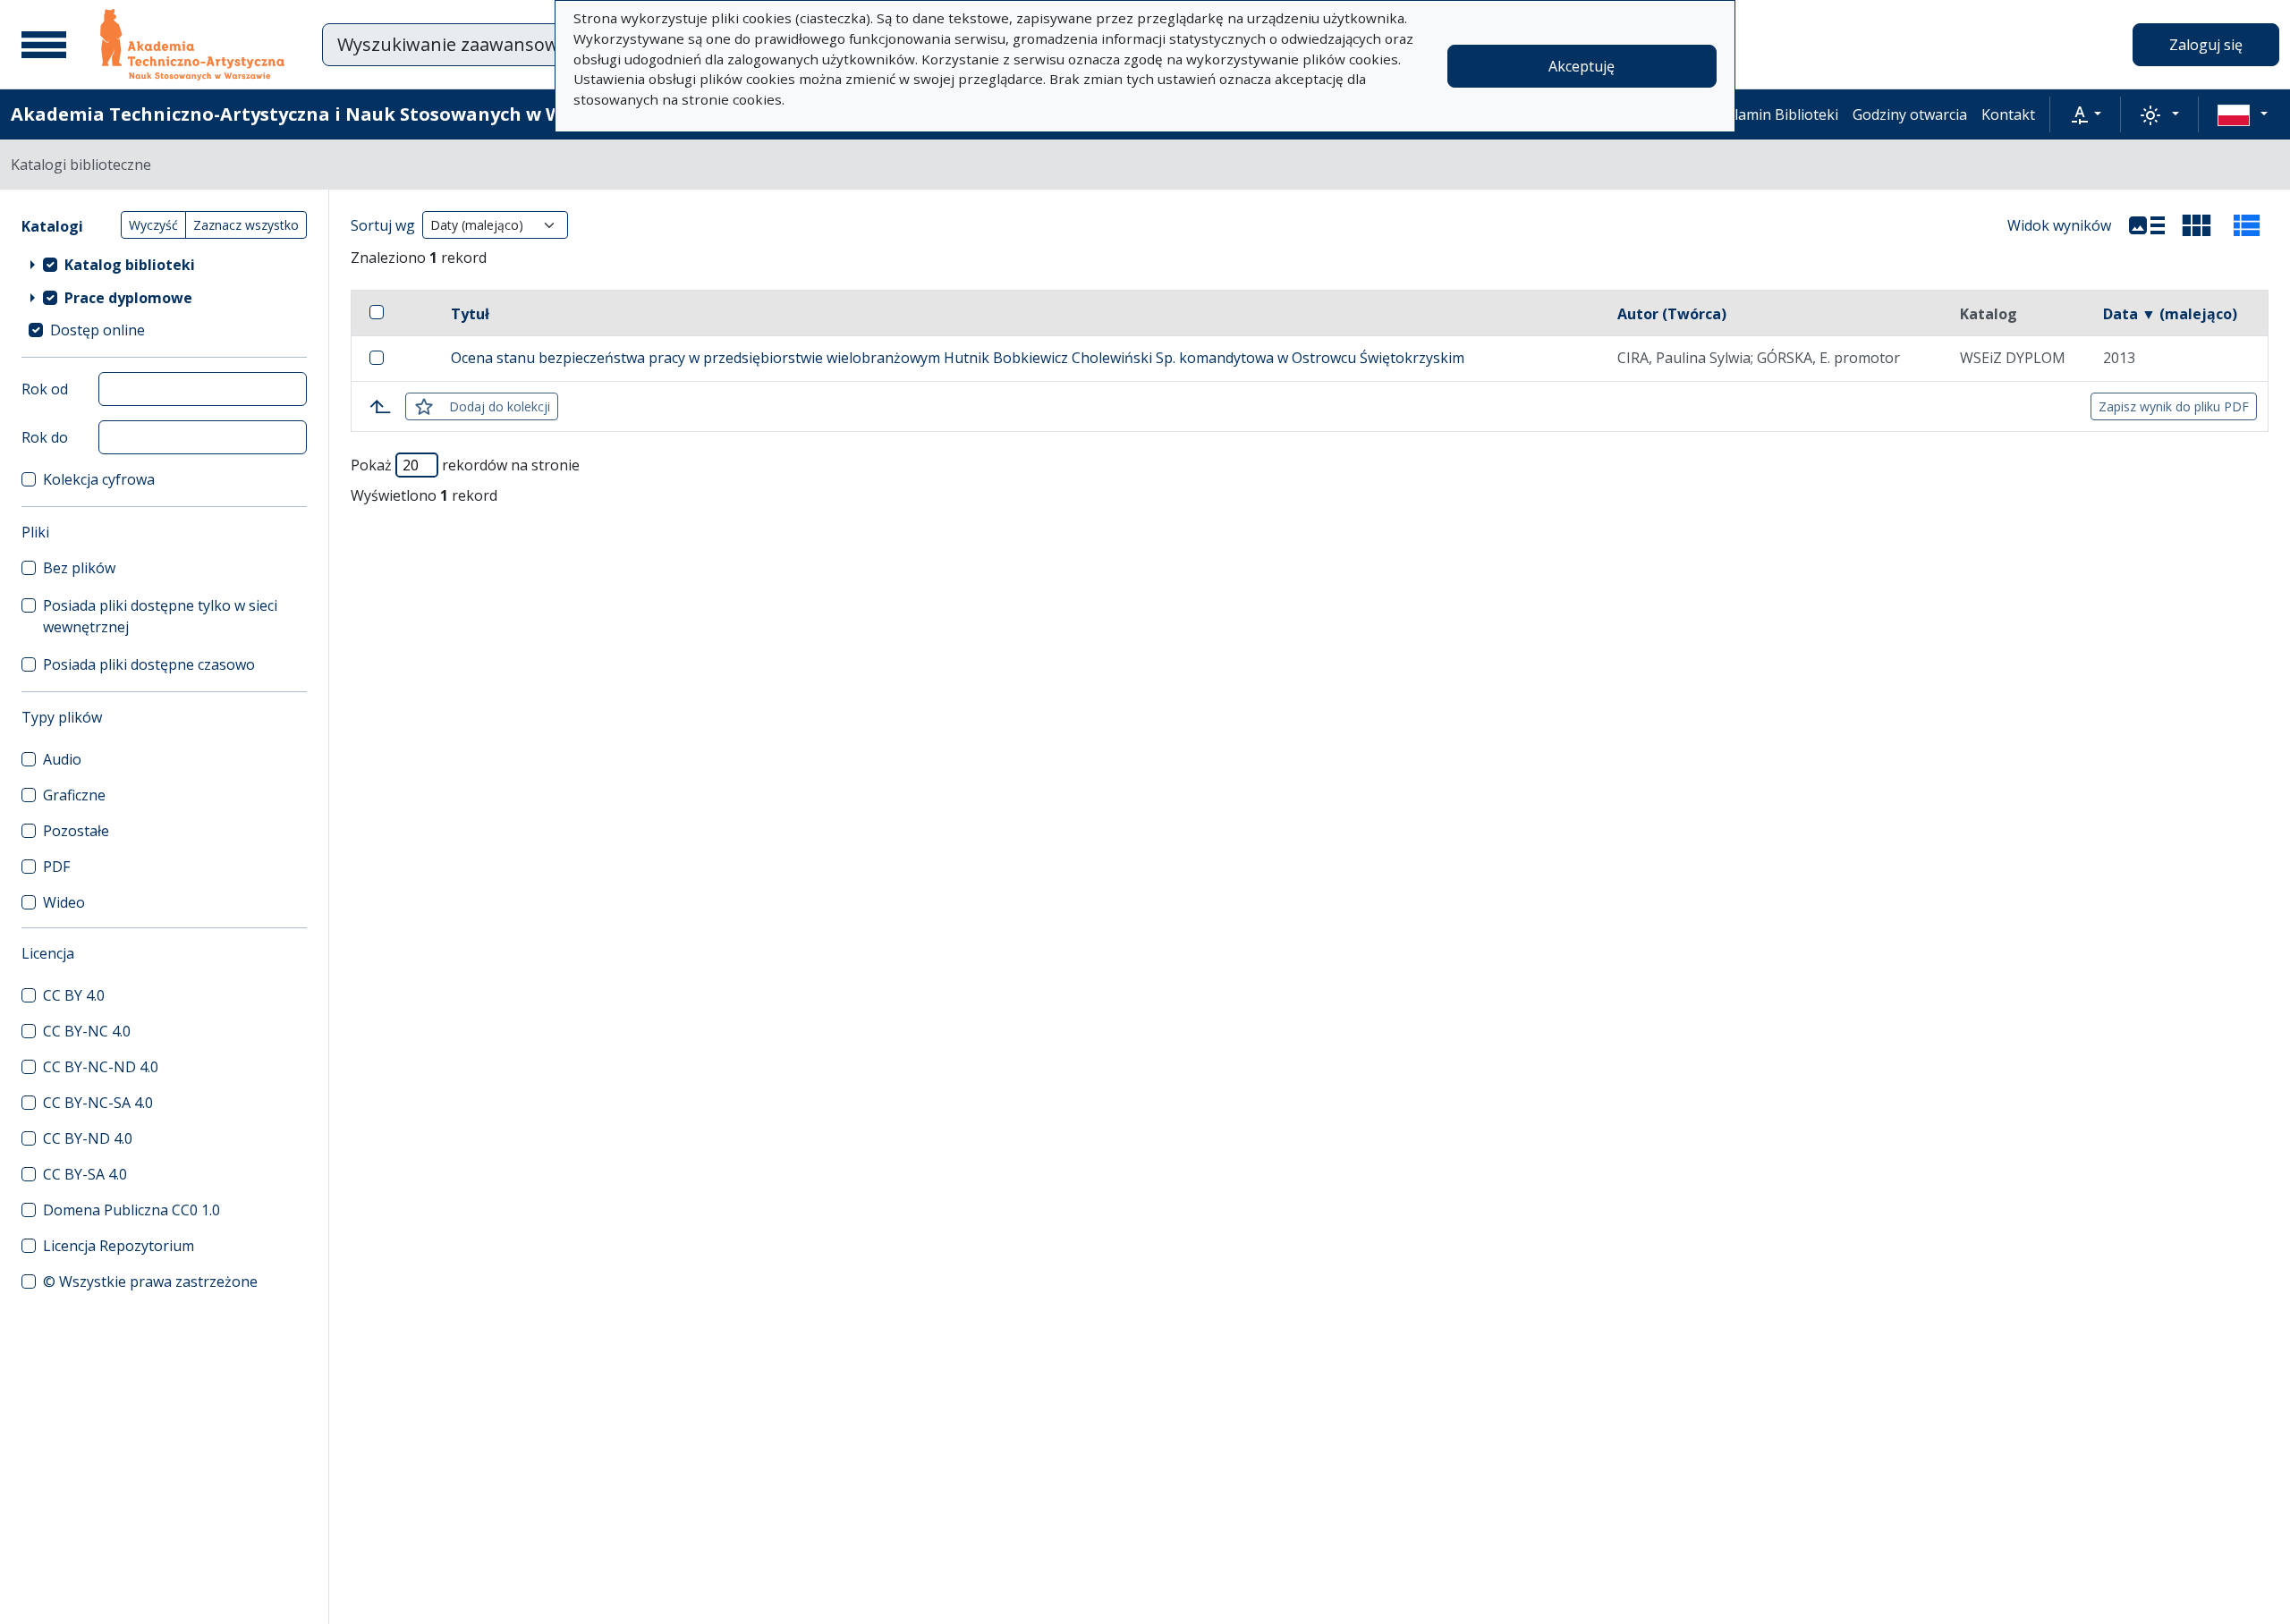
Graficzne (74, 795)
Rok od (45, 389)
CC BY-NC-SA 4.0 (98, 1103)
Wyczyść (153, 225)
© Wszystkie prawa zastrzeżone (150, 1281)
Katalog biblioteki (130, 265)
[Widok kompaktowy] (2197, 225)
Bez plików (79, 568)
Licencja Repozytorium (119, 1246)
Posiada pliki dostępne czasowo (149, 664)
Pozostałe (76, 831)
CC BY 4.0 (74, 995)
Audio (62, 759)
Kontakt (2008, 114)
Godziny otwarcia (1910, 114)
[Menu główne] (44, 45)
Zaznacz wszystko (246, 225)
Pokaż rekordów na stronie (465, 465)
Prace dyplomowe (128, 298)
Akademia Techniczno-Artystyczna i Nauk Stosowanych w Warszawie (328, 114)
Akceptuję (1582, 66)
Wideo (64, 902)
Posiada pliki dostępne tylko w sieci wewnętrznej (160, 616)
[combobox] (554, 45)
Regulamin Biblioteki (1769, 114)
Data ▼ (2170, 314)
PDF (56, 867)
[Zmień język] (2243, 114)
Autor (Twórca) (1672, 314)
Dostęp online (98, 330)
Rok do (45, 437)
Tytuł (470, 314)
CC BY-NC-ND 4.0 (101, 1067)
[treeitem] (164, 264)
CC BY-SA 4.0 (85, 1174)
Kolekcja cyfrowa (99, 479)
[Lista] (2147, 225)
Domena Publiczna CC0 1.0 (131, 1210)
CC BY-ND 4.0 (88, 1138)
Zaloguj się (2206, 45)
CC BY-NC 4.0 (87, 1031)
